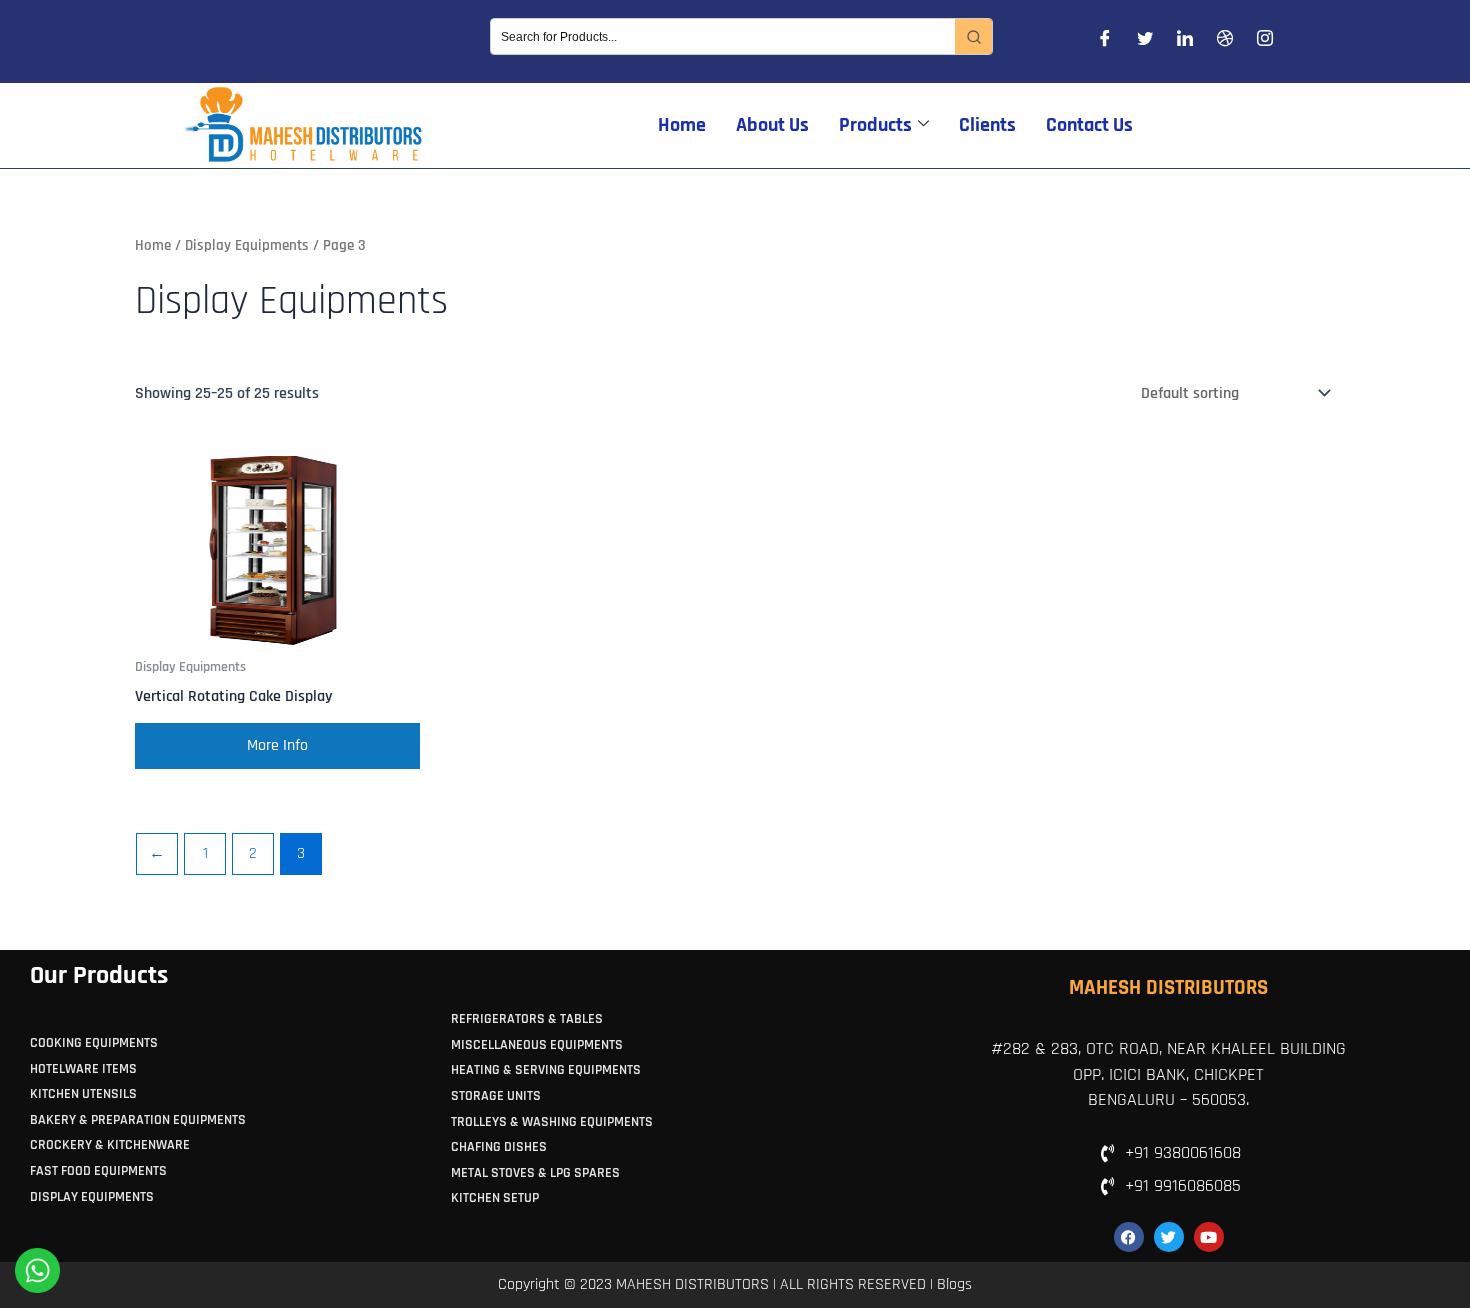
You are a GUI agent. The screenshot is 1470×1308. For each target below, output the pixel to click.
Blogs (954, 1284)
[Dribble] (1225, 42)
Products (875, 125)
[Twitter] (1145, 42)
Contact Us (1089, 125)
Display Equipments (247, 245)
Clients (987, 125)
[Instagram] (1265, 42)
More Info (277, 745)
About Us (772, 125)
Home (682, 125)
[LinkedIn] (1185, 42)
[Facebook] (1105, 42)
